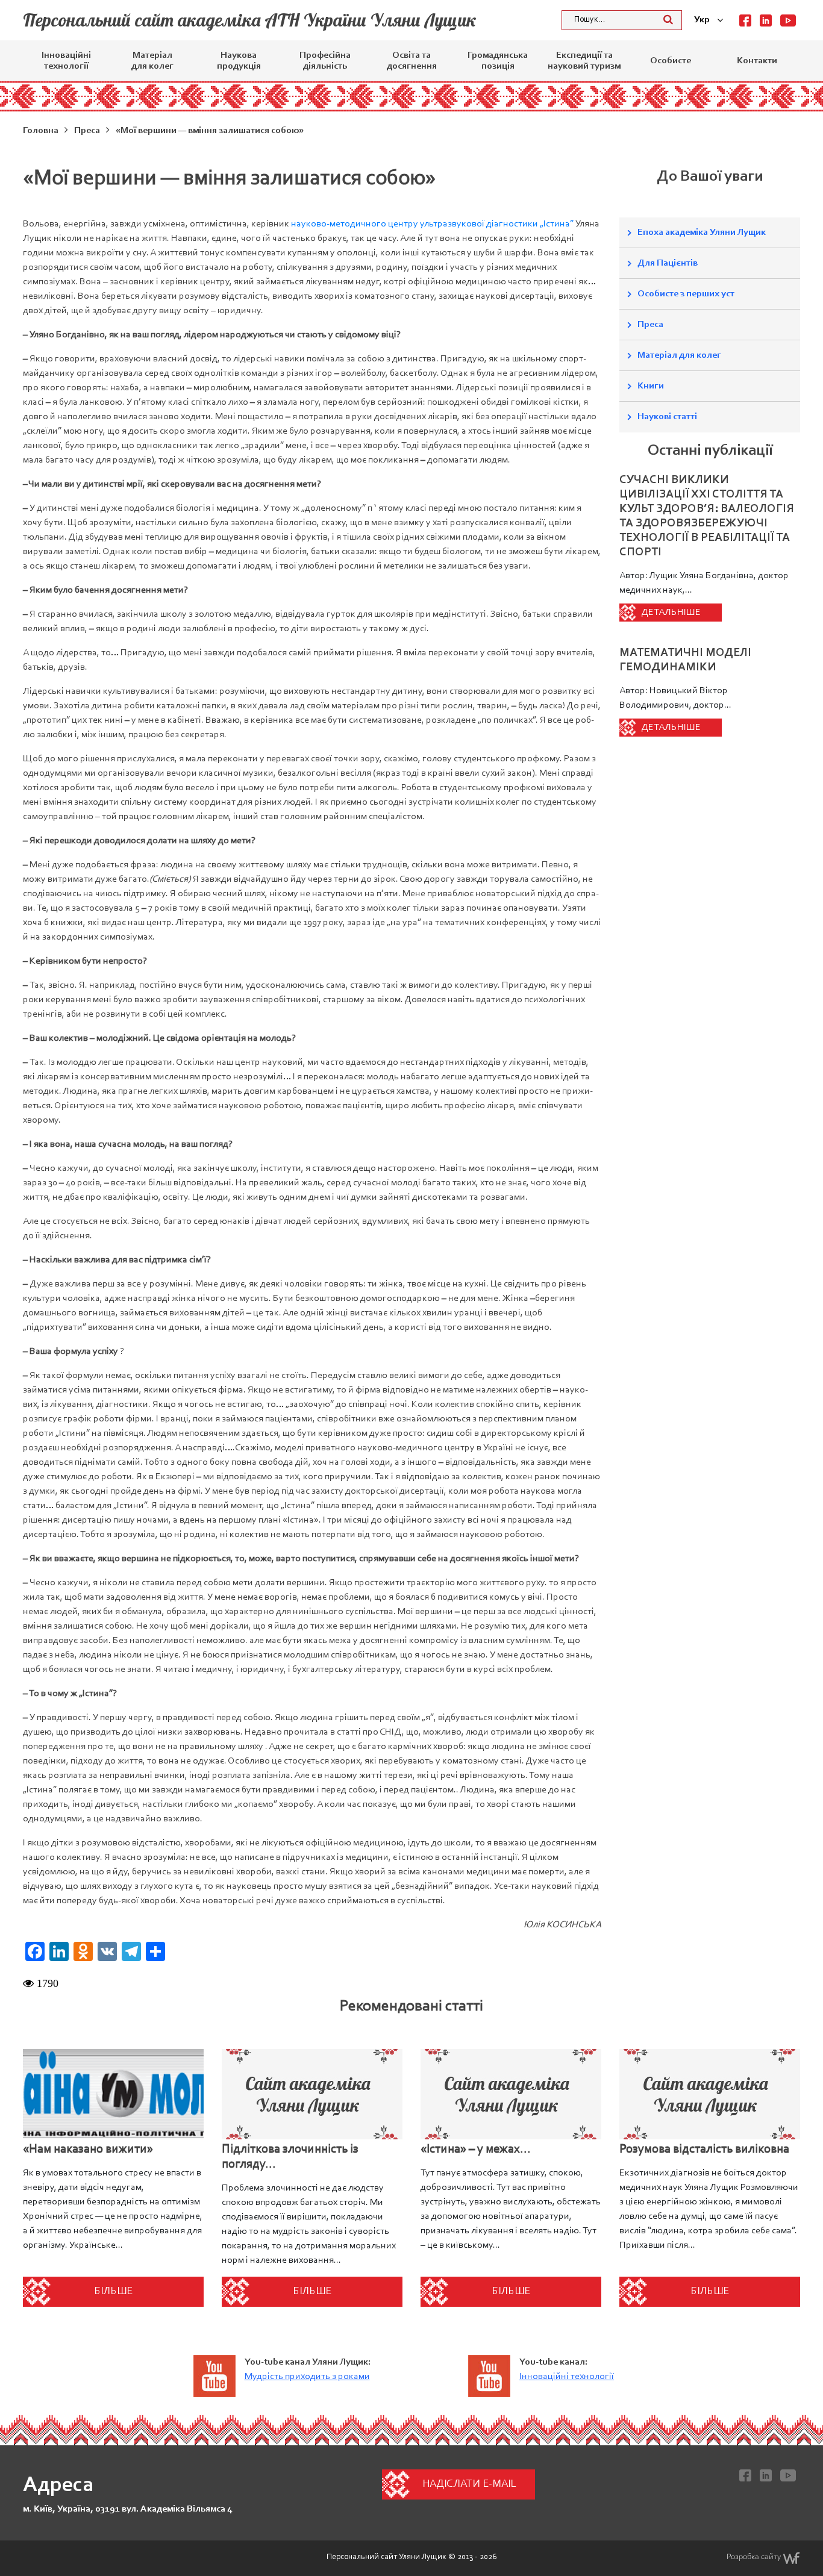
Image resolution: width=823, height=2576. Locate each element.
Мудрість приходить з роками (307, 2377)
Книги (651, 386)
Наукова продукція (239, 61)
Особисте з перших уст (686, 294)
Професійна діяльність (325, 61)
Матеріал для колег (152, 61)
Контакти (757, 61)
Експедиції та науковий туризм (584, 61)
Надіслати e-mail (469, 2484)
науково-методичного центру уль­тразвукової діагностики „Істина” (432, 224)
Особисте (671, 61)
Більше (113, 2292)
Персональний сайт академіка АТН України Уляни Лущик (250, 20)
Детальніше (671, 613)
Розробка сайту (754, 2557)
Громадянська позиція (498, 61)
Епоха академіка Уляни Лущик (702, 232)
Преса (650, 325)
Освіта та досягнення (412, 61)
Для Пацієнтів (668, 263)
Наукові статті (667, 417)
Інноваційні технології (66, 61)
